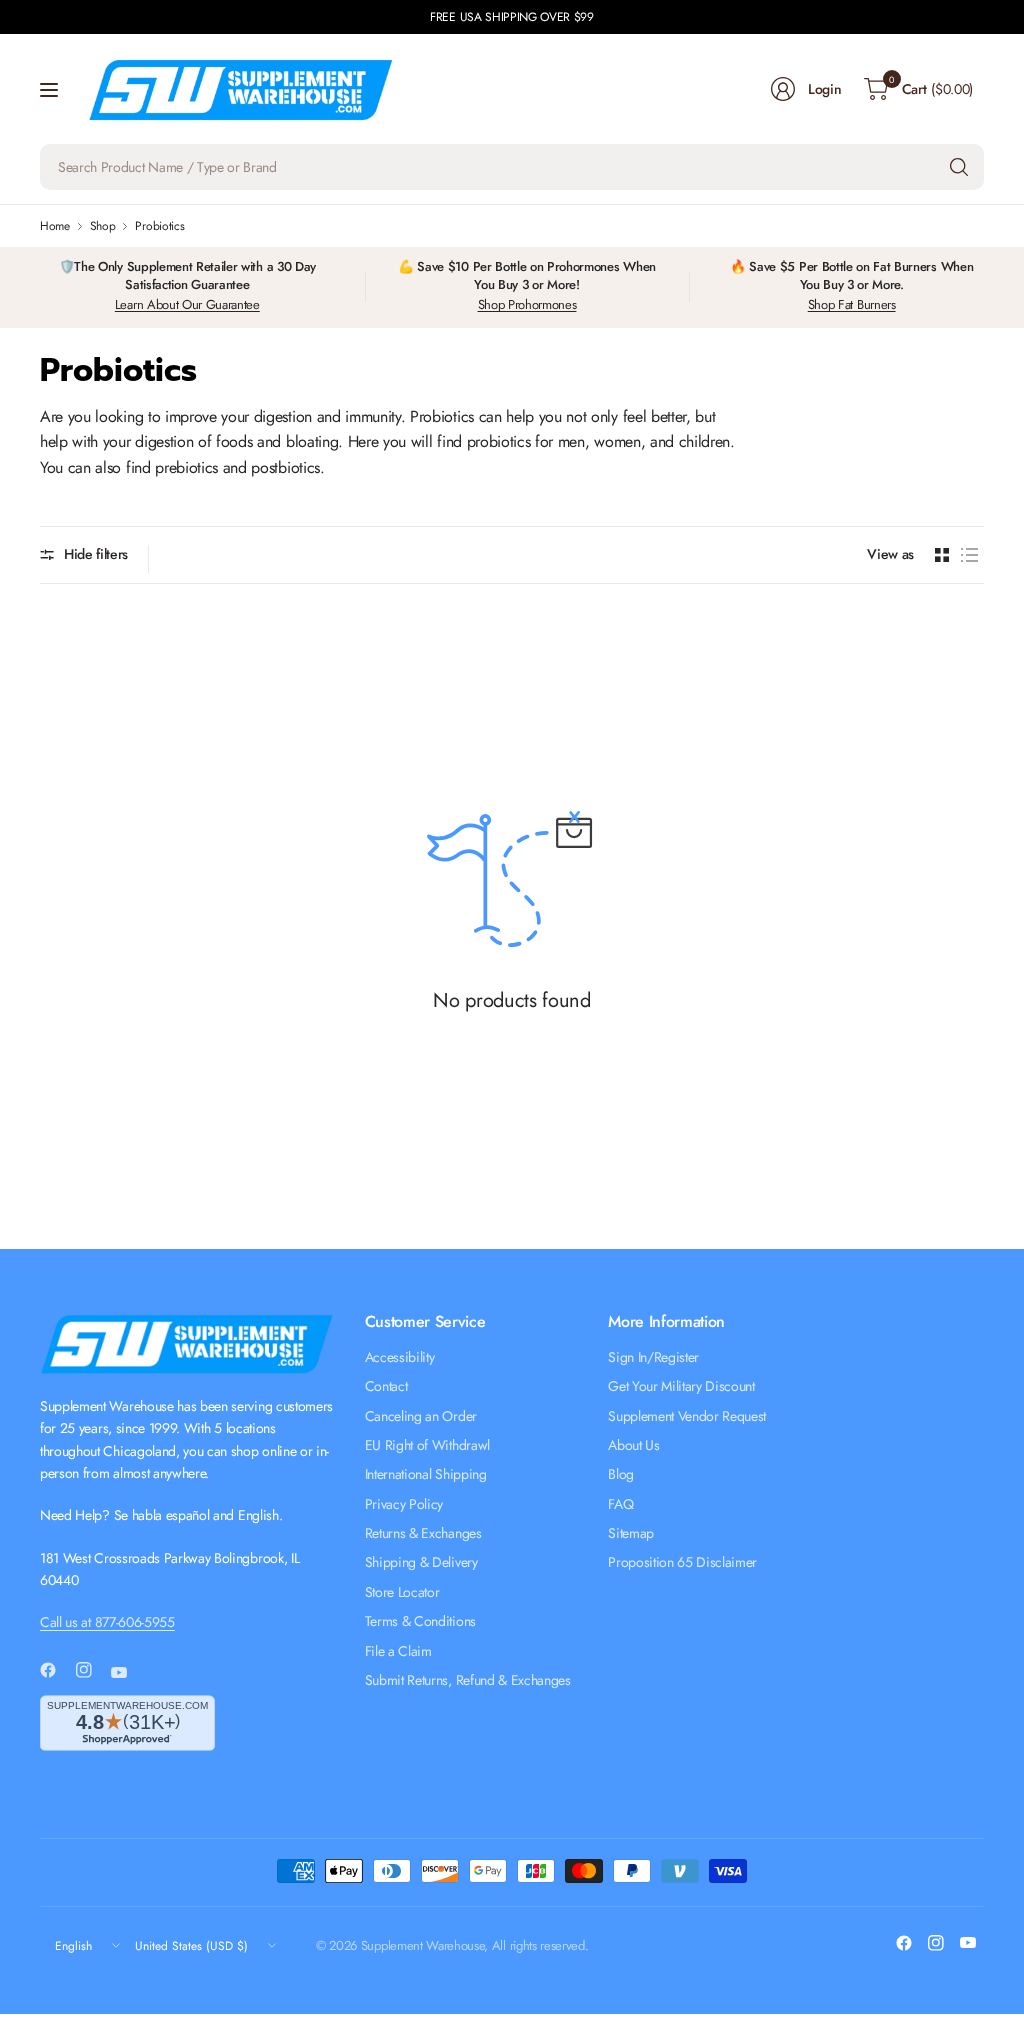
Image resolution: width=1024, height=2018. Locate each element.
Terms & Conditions (420, 1621)
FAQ (620, 1504)
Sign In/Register (653, 1357)
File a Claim (398, 1651)
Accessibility (400, 1357)
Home (55, 226)
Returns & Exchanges (423, 1533)
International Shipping (426, 1474)
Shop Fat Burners (852, 304)
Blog (621, 1474)
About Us (633, 1445)
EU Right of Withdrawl (427, 1445)
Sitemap (631, 1533)
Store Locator (402, 1592)
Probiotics (159, 226)
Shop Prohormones (527, 304)
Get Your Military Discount (681, 1386)
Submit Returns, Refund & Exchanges (468, 1680)
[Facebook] (56, 1670)
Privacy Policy (404, 1504)
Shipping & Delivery (421, 1562)
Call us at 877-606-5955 (107, 1622)
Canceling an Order (421, 1416)
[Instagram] (92, 1670)
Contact (386, 1386)
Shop (103, 226)
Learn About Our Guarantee (187, 304)
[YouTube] (127, 1672)
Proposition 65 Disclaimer (682, 1562)
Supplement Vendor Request (687, 1416)
